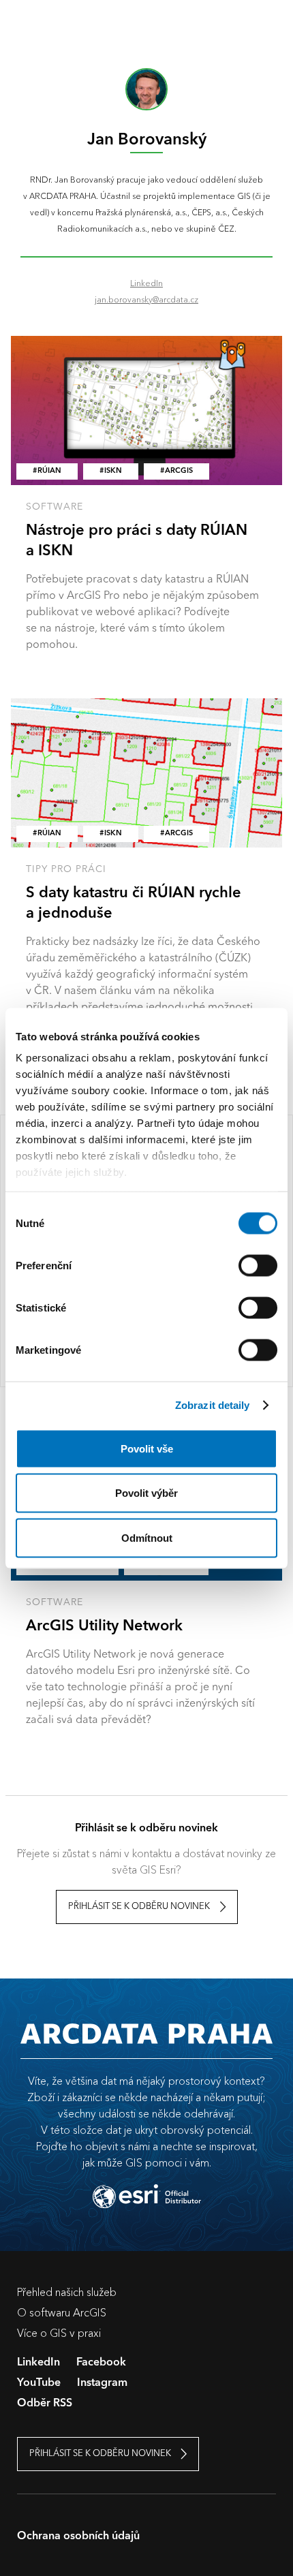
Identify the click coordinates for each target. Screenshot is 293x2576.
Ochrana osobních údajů (78, 2536)
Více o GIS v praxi (59, 2333)
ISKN (113, 471)
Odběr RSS (45, 2404)
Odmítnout (147, 1537)
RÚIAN (49, 471)
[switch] (258, 1265)
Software (55, 507)
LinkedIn (146, 283)
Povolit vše (147, 1448)
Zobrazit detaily (213, 1405)
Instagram (102, 2383)
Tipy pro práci (66, 869)
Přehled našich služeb (67, 2292)
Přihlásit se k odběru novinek (139, 1907)
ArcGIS (179, 471)
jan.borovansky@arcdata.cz (146, 299)
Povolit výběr (146, 1493)
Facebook (101, 2363)
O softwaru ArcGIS (62, 2312)
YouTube (39, 2383)
